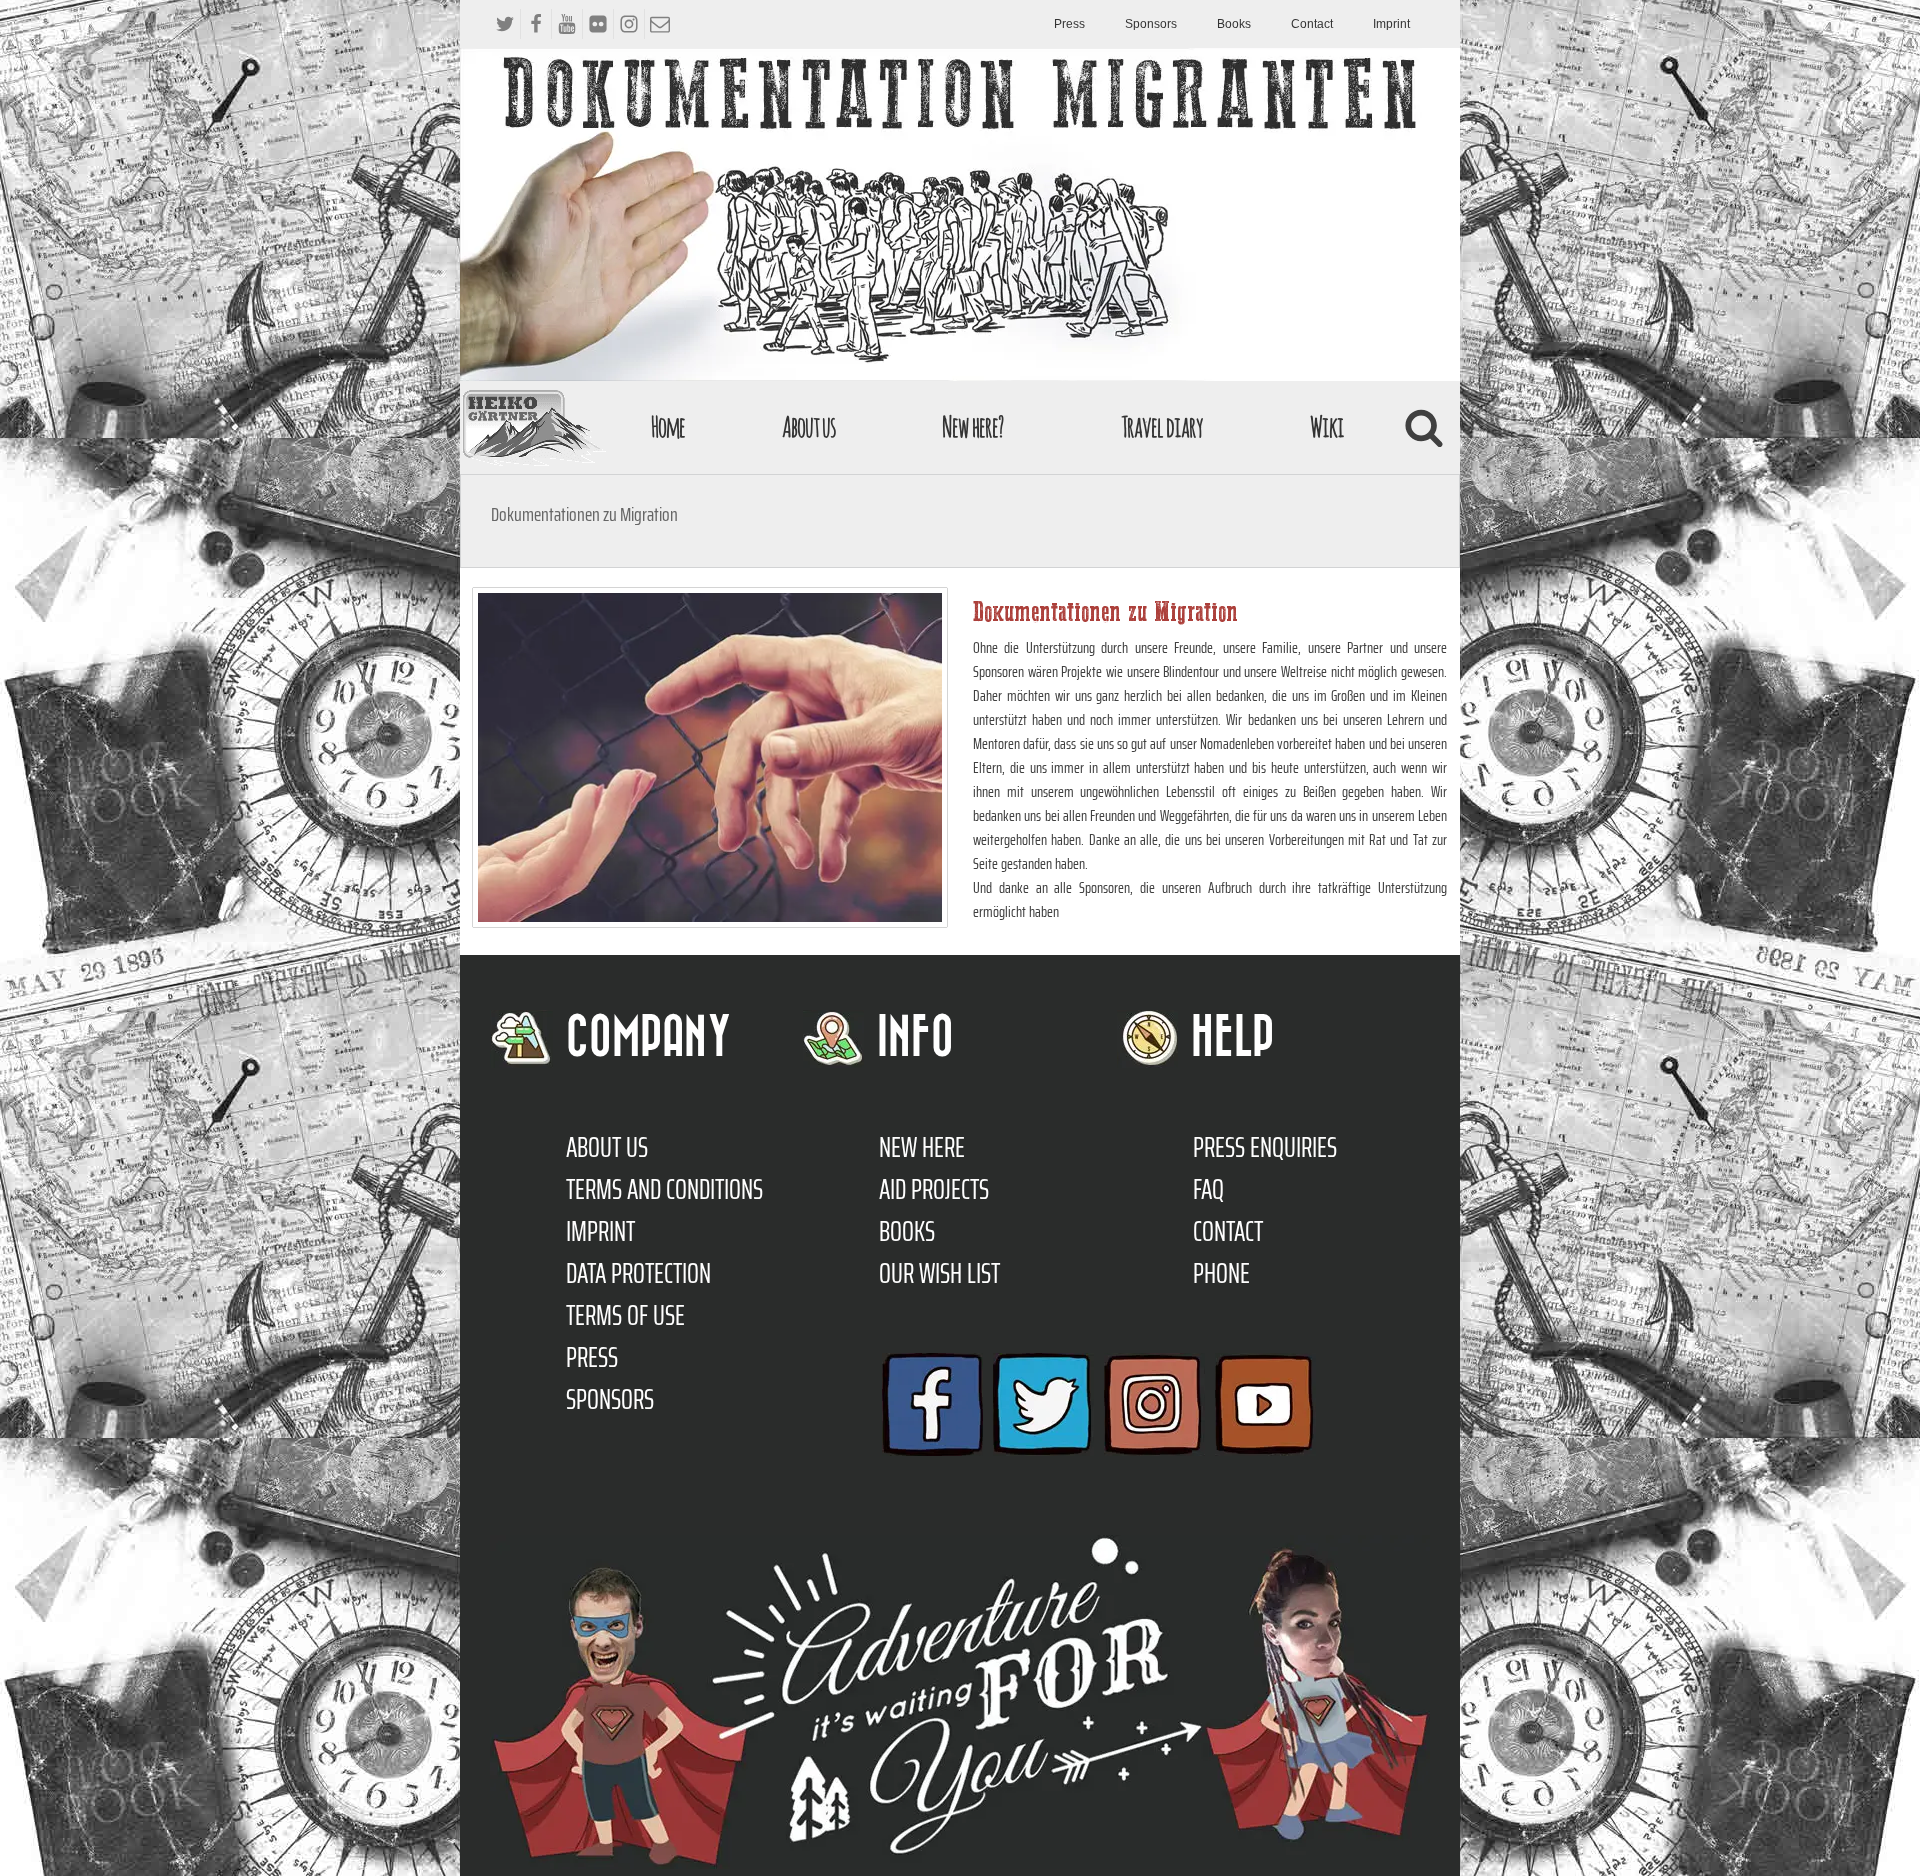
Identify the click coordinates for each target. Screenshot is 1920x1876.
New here (922, 1147)
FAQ (1208, 1189)
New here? (972, 426)
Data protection (638, 1273)
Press (1069, 24)
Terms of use (625, 1315)
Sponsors (1151, 24)
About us (809, 426)
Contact (1312, 24)
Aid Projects (934, 1189)
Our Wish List (939, 1273)
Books (1234, 24)
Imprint (1391, 24)
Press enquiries (1265, 1147)
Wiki (1327, 426)
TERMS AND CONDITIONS (664, 1189)
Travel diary (1162, 426)
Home (668, 426)
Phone (1221, 1273)
